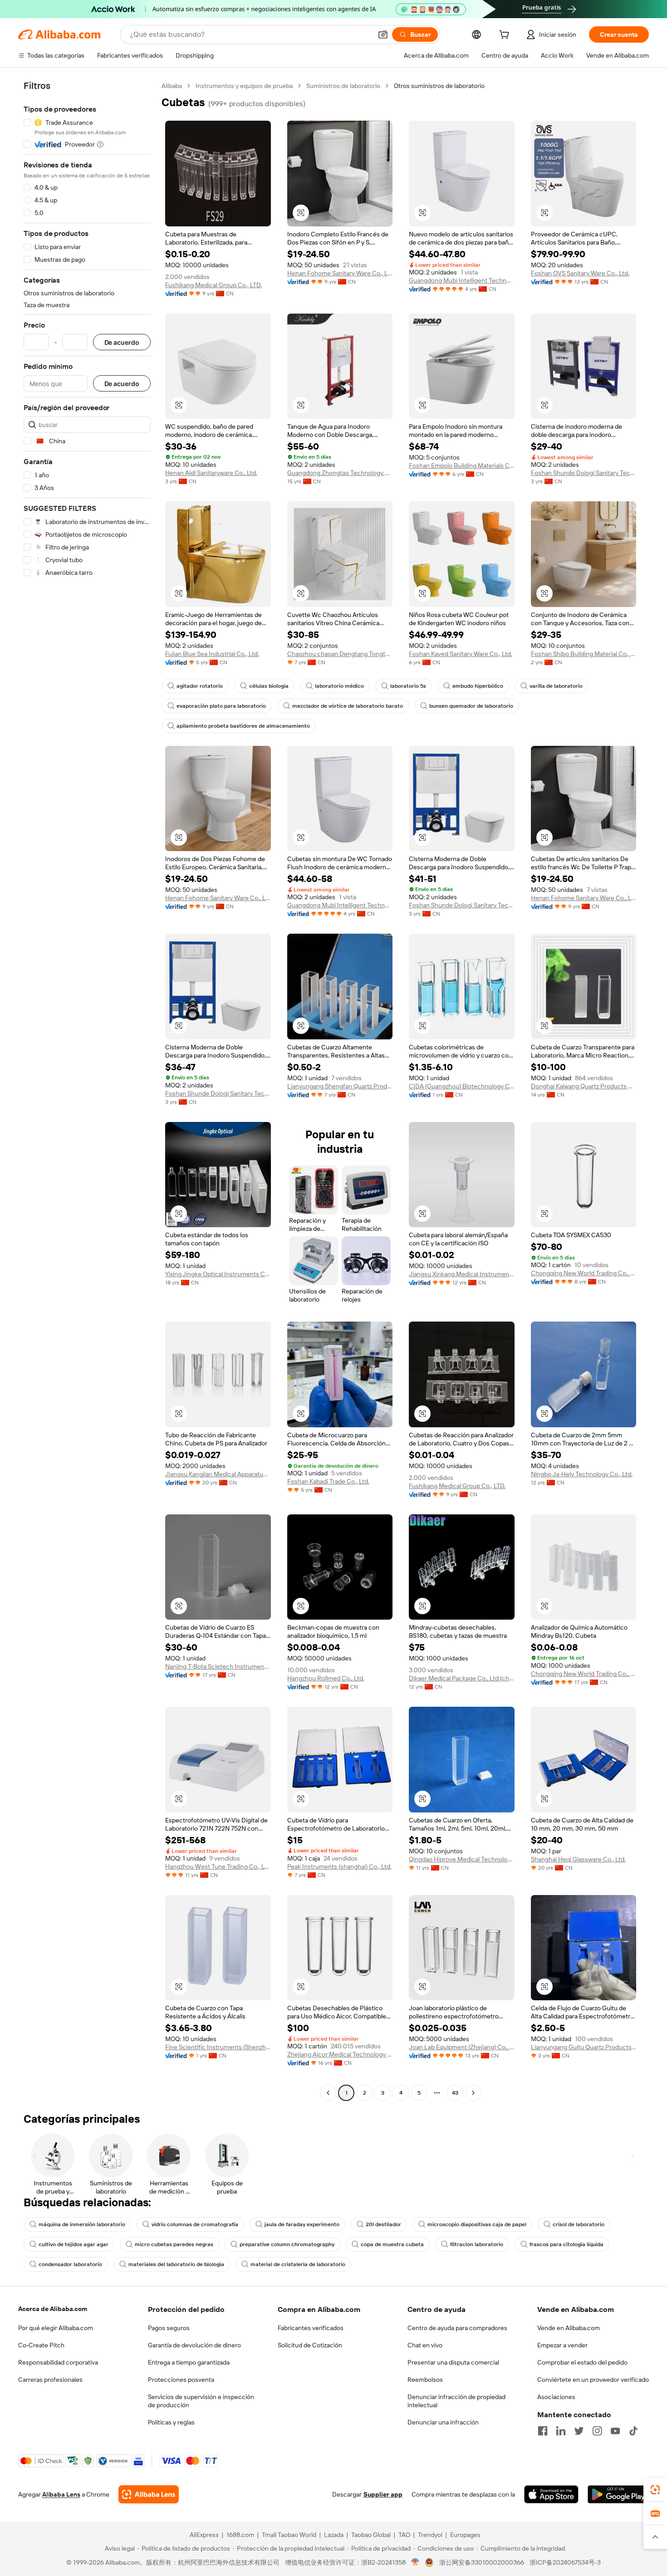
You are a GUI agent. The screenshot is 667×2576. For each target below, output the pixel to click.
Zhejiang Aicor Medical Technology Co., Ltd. (340, 2054)
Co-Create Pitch (41, 2345)
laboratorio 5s (408, 686)
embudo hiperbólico (478, 686)
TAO (404, 2535)
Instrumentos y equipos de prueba (244, 86)
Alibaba (172, 86)
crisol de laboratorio (579, 2224)
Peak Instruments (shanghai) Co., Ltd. (339, 1866)
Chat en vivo (425, 2345)
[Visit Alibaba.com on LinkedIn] (561, 2431)
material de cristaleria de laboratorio (298, 2264)
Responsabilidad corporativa (58, 2362)
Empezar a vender (562, 2345)
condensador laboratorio (70, 2264)
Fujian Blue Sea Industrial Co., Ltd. (212, 654)
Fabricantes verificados (311, 2328)
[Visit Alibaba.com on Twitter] (579, 2431)
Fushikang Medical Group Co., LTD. (213, 285)
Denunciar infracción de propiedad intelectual (456, 2401)
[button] (383, 34)
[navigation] (87, 1090)
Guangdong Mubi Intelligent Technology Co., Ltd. (462, 280)
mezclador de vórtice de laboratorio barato (348, 706)
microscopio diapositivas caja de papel (477, 2224)
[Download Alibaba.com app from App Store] (551, 2494)
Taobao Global (371, 2535)
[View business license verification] (415, 2562)
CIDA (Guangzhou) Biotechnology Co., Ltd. (462, 1086)
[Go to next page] (473, 2093)
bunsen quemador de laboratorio (471, 706)
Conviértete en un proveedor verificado (593, 2380)
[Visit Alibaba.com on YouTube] (615, 2431)
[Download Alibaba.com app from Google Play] (618, 2494)
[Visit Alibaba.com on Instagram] (597, 2431)
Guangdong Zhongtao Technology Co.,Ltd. (340, 473)
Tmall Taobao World (289, 2535)
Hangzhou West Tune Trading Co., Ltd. (218, 1866)
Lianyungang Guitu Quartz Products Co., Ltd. (584, 2047)
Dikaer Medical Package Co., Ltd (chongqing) (462, 1678)
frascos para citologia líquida (566, 2244)
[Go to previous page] (328, 2093)
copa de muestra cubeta (392, 2244)
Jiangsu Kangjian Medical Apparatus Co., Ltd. (218, 1474)
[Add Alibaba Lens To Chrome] (149, 2494)
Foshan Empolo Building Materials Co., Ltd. (462, 465)
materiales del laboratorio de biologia (176, 2264)
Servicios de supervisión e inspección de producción (201, 2401)
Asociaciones (556, 2397)
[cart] (506, 36)
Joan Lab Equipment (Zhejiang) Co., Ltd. (462, 2047)
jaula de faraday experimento (302, 2224)
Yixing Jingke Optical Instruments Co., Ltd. (218, 1274)
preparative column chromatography (287, 2244)
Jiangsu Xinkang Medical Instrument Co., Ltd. (462, 1274)
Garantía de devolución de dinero (194, 2345)
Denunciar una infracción (443, 2422)
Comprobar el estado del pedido (582, 2362)
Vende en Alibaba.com (569, 2328)
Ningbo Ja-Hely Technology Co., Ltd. (582, 1474)
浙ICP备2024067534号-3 (565, 2562)
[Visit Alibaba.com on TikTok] (633, 2431)
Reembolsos (425, 2380)
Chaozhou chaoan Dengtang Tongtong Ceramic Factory (340, 654)
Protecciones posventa (181, 2380)
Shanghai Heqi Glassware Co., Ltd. (578, 1859)
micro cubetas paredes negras (174, 2244)
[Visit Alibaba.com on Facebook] (543, 2431)
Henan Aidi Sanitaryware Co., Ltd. (211, 473)
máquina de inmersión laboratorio (82, 2224)
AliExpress (204, 2535)
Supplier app (383, 2494)
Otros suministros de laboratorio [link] (439, 86)
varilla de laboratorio (556, 686)
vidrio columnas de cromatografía (195, 2224)
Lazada (334, 2535)
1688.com (240, 2535)
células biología (269, 686)
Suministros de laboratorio (343, 86)
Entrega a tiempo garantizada (189, 2362)
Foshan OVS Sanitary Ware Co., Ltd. (580, 273)
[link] (655, 2490)
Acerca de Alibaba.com (53, 2309)
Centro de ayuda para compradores (457, 2328)
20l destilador (383, 2224)
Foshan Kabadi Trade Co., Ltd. (328, 1481)
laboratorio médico (339, 686)
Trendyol (430, 2535)
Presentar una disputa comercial (453, 2362)
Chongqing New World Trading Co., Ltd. (584, 1273)
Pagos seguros (169, 2328)
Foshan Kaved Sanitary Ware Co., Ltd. (461, 654)
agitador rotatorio (200, 686)
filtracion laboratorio (477, 2244)
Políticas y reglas (171, 2422)
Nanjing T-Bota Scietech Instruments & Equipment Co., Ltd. (218, 1666)
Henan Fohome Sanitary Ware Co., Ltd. (340, 273)
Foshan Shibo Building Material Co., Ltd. (584, 654)
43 (455, 2093)
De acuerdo (122, 342)
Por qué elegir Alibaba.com (56, 2328)
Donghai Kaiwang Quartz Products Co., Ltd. (584, 1086)
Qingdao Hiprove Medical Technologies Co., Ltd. (462, 1859)
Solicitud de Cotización (310, 2345)
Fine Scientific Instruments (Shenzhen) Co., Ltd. (218, 2047)
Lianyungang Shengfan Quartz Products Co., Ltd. (340, 1086)
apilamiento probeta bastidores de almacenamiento (243, 726)
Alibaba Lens (61, 2494)
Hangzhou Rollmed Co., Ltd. (326, 1678)
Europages (465, 2535)
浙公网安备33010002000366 (482, 2562)
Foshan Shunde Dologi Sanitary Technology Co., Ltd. (584, 473)
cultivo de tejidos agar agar (74, 2244)
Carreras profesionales (50, 2380)
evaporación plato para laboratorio (221, 706)
